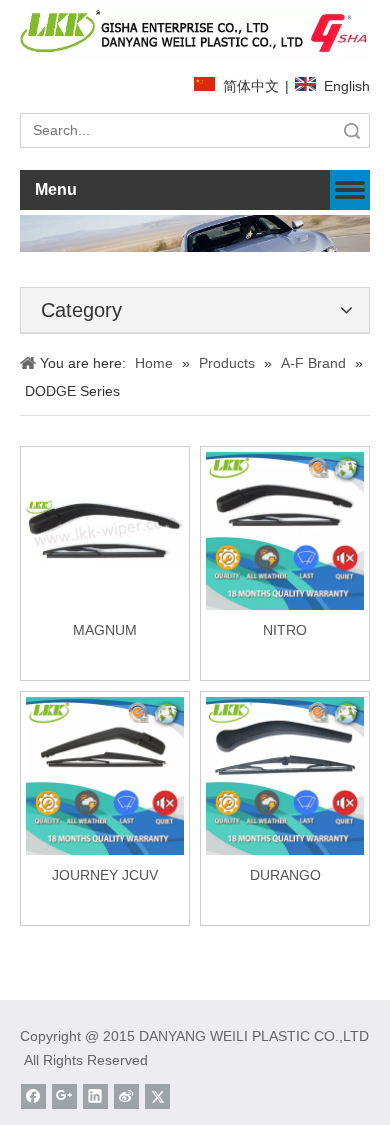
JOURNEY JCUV (105, 875)
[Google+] (64, 1096)
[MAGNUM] (105, 530)
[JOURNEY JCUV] (105, 775)
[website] (195, 33)
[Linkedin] (95, 1096)
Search (352, 130)
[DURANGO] (285, 775)
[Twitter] (157, 1096)
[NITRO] (285, 530)
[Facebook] (33, 1096)
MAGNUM (105, 630)
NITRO (285, 630)
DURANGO (285, 875)
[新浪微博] (126, 1096)
